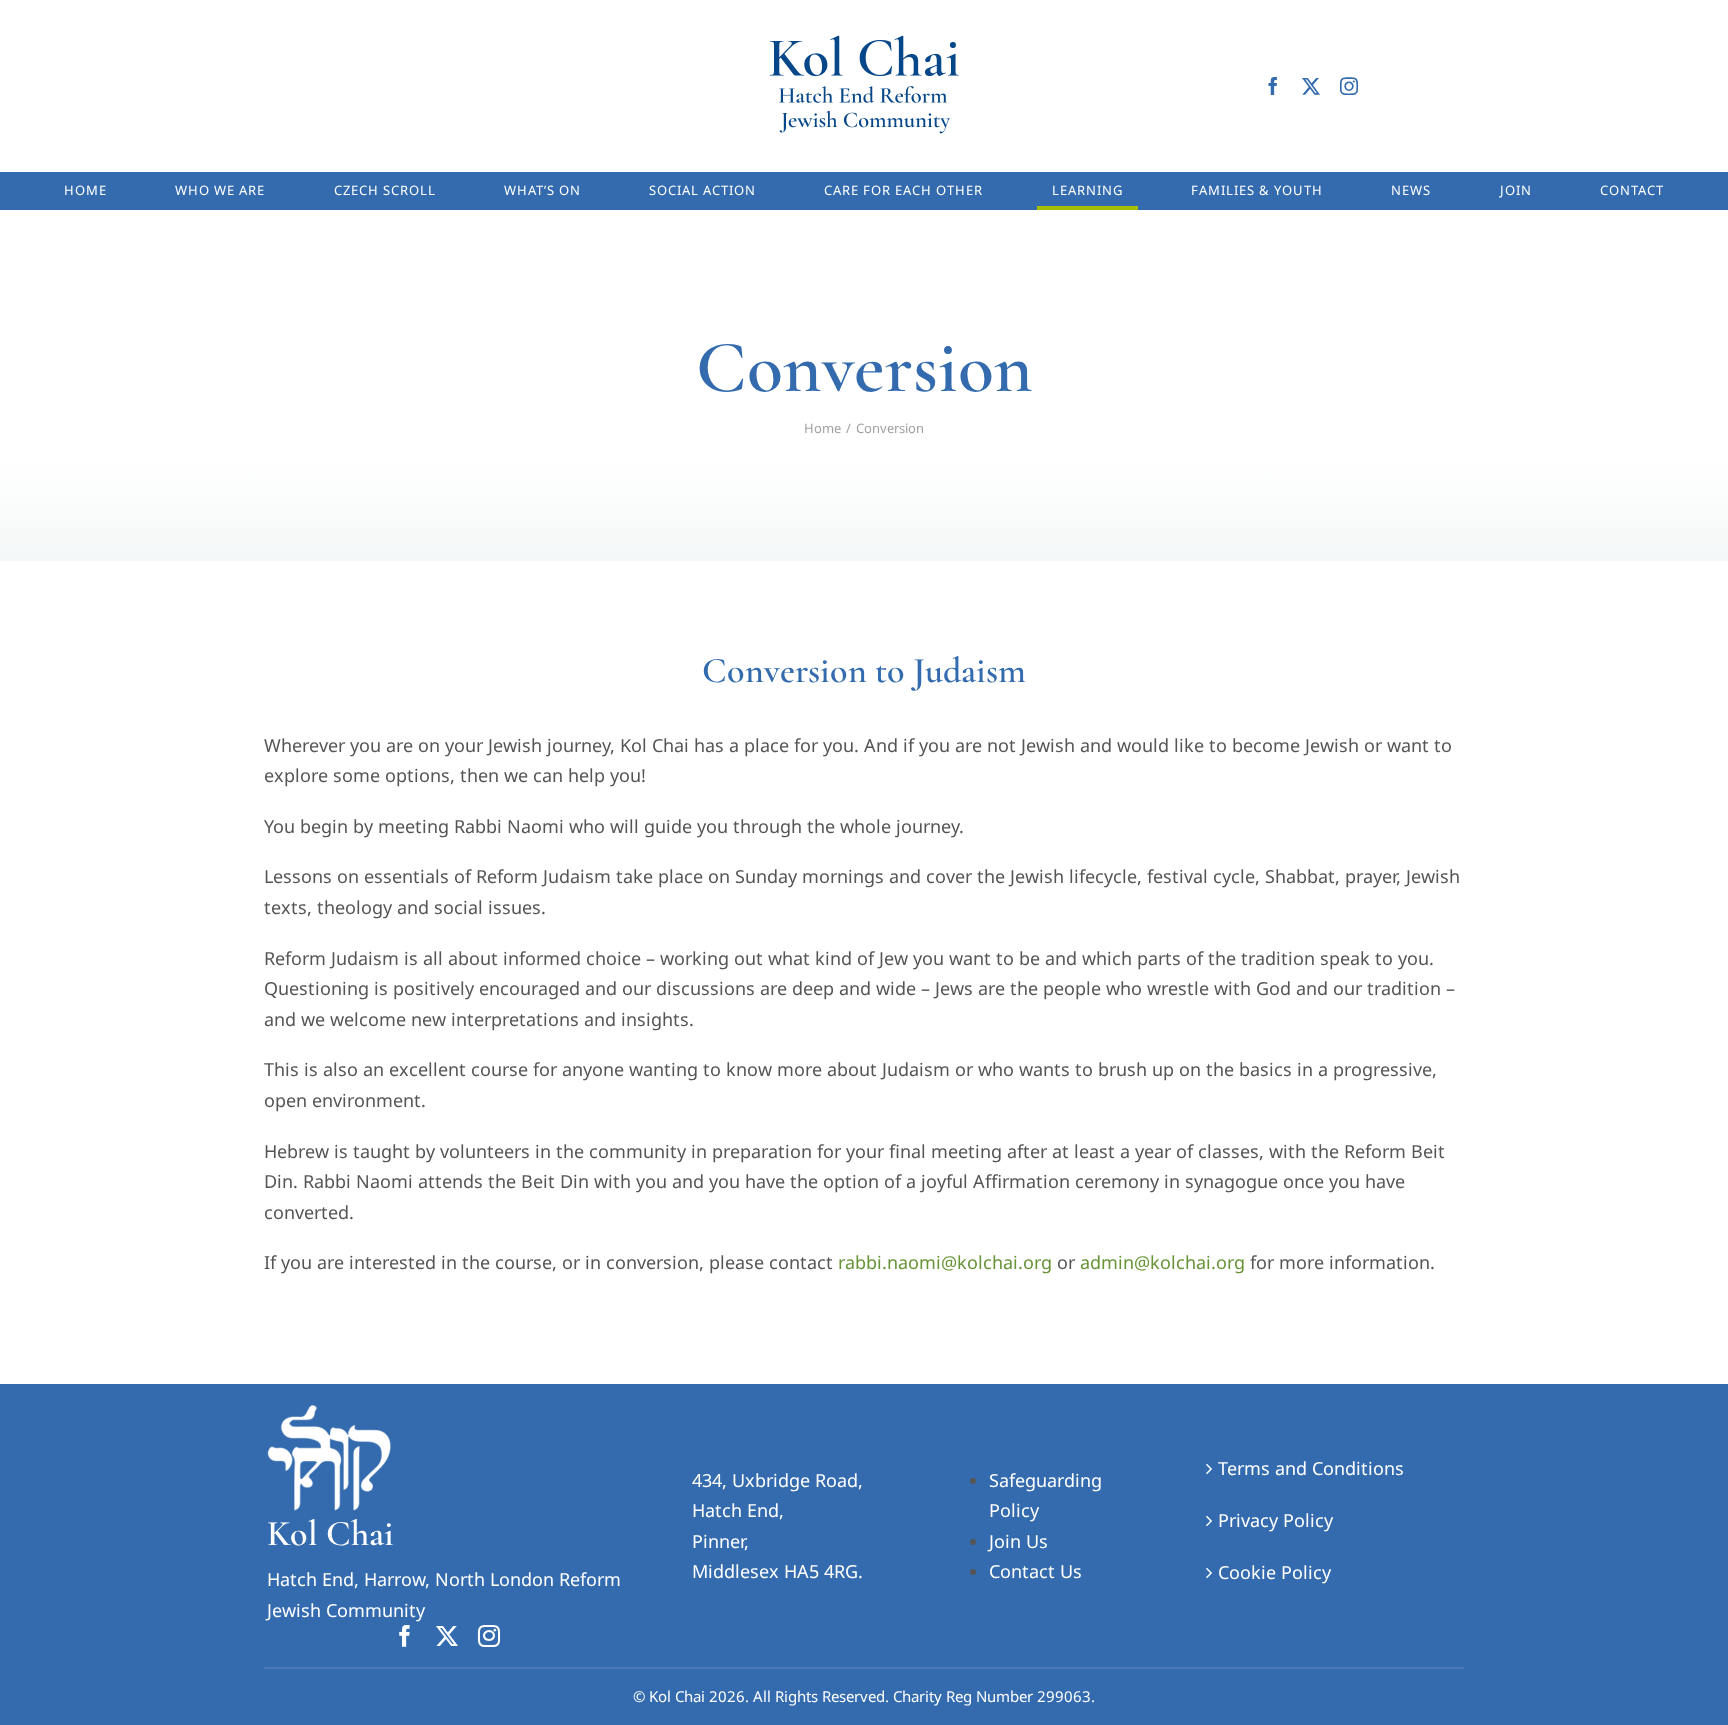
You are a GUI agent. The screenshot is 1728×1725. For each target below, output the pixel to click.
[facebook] (1273, 86)
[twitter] (1311, 86)
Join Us (1018, 1541)
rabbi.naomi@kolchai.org (942, 1262)
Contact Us (1035, 1571)
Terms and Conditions (1311, 1468)
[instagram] (1349, 86)
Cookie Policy (1274, 1572)
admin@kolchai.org (1162, 1262)
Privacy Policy (1275, 1520)
